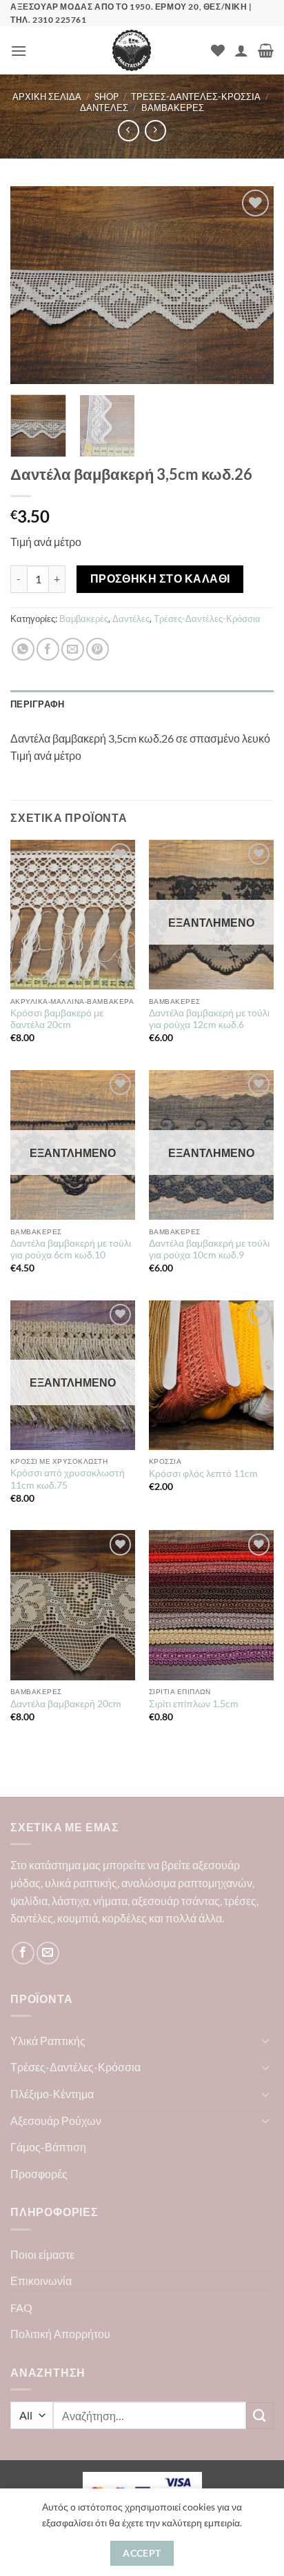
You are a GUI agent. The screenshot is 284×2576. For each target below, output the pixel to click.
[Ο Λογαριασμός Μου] (241, 50)
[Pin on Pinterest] (98, 649)
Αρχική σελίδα (47, 97)
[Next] (251, 285)
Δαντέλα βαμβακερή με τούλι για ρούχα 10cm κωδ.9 (209, 1249)
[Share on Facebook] (48, 649)
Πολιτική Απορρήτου (60, 2334)
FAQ (21, 2307)
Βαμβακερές (173, 108)
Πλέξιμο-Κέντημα (52, 2094)
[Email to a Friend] (73, 649)
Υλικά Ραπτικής (48, 2041)
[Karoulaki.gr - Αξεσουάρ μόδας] (132, 50)
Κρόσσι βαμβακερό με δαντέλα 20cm (57, 1019)
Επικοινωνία (41, 2281)
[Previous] (33, 285)
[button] (19, 51)
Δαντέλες (104, 108)
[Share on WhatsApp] (23, 649)
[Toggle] (265, 2040)
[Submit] (260, 2416)
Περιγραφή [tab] (37, 704)
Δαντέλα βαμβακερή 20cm (66, 1704)
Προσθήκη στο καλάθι (160, 578)
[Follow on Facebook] (23, 1953)
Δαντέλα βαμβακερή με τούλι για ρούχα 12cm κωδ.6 (209, 1019)
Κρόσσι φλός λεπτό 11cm (203, 1473)
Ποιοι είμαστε (42, 2254)
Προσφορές (39, 2174)
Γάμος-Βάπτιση (48, 2147)
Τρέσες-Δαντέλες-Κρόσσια (196, 97)
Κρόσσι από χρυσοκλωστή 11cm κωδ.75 (68, 1479)
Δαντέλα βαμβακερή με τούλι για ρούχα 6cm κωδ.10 (71, 1249)
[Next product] (129, 131)
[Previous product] (155, 131)
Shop (106, 97)
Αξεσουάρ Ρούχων (56, 2121)
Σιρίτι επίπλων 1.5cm (194, 1704)
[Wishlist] (218, 50)
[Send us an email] (48, 1953)
